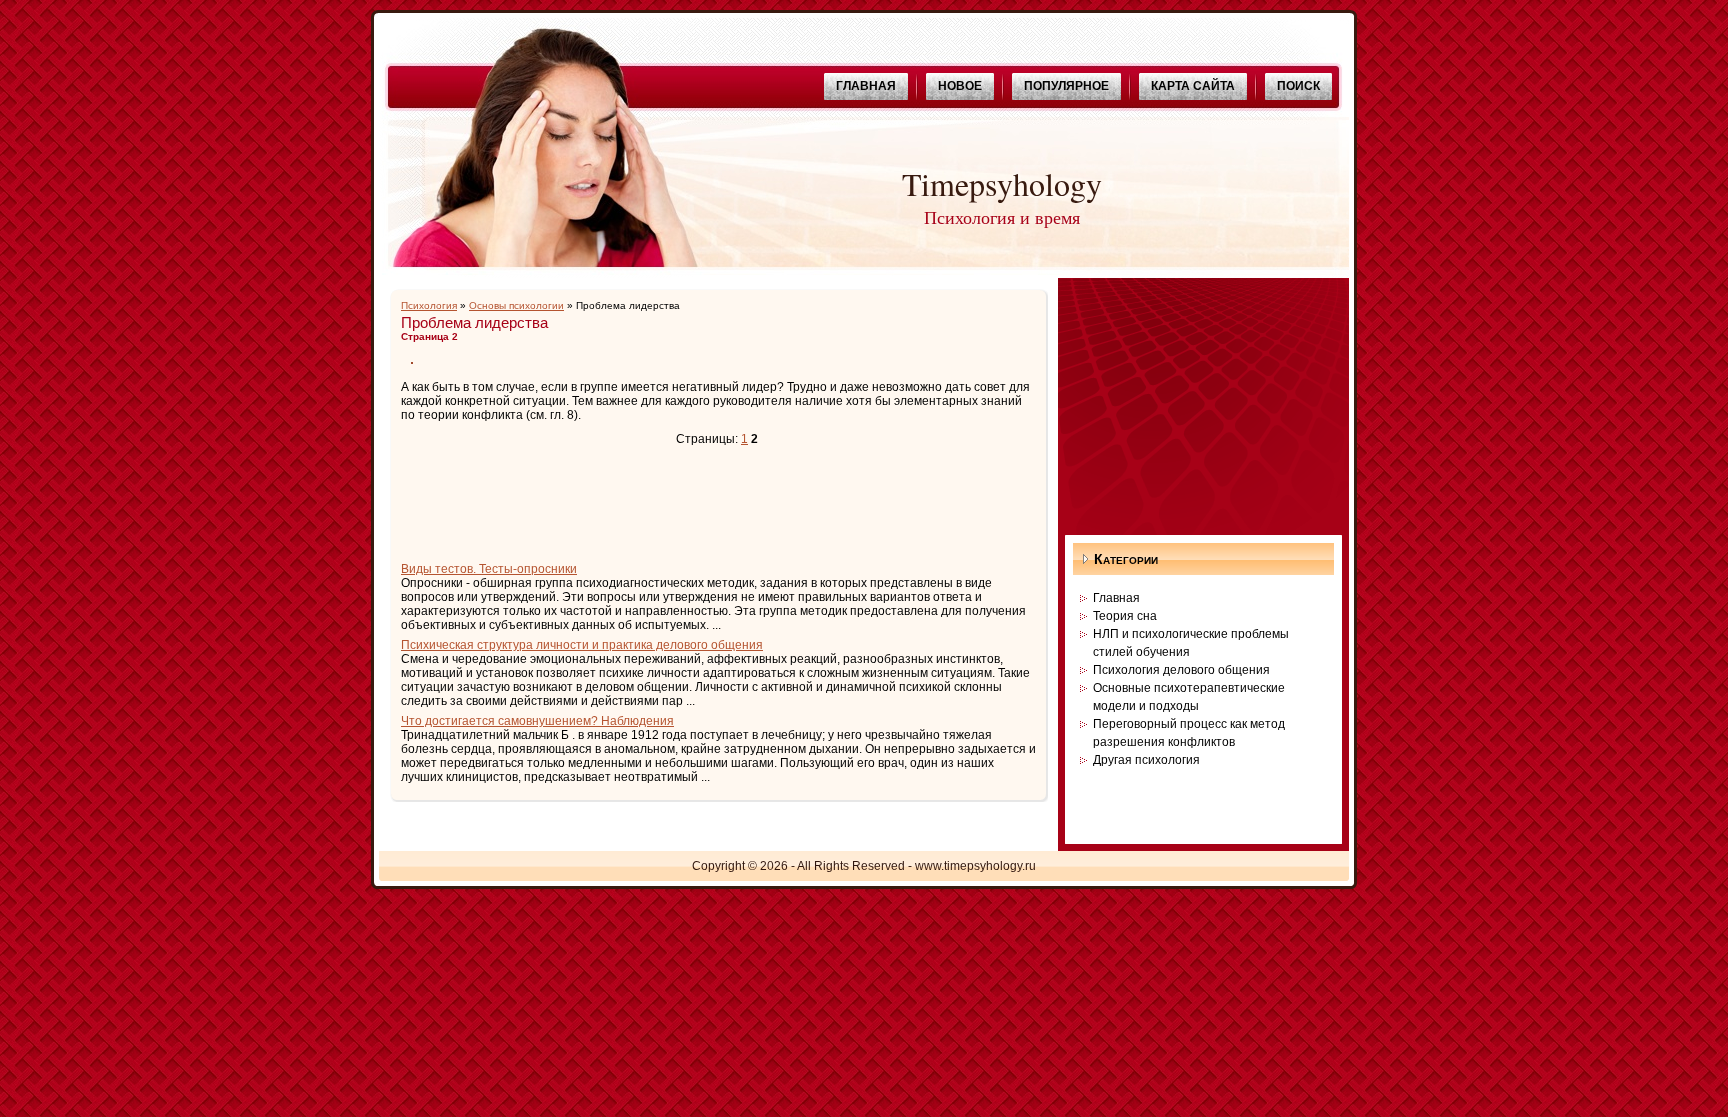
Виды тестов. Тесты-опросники (489, 569)
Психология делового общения (1181, 670)
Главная (1116, 598)
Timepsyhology (1002, 183)
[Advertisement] (635, 506)
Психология (429, 305)
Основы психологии (516, 305)
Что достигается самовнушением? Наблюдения (537, 721)
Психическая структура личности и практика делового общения (582, 645)
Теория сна (1125, 616)
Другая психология (1146, 760)
